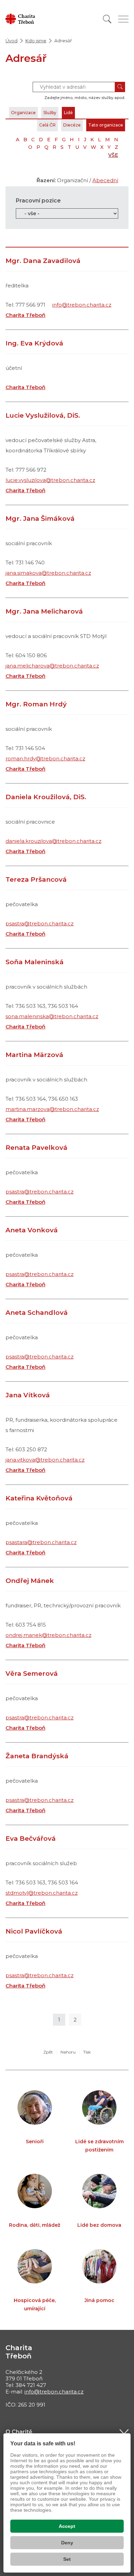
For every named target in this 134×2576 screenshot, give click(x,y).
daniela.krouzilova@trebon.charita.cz (53, 841)
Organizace (23, 113)
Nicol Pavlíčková (34, 1931)
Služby (50, 113)
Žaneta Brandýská (37, 1756)
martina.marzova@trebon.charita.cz (52, 1109)
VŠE (113, 155)
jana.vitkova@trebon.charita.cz (45, 1460)
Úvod (12, 41)
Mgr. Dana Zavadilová (43, 261)
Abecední (105, 180)
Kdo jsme (36, 41)
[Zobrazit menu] (123, 19)
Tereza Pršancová (36, 879)
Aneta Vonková (32, 1230)
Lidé (68, 113)
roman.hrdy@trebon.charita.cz (45, 758)
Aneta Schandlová (37, 1313)
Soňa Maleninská (35, 962)
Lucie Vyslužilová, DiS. (43, 415)
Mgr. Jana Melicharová (44, 611)
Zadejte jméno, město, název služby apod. (85, 98)
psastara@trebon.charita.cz (41, 1542)
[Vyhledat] (107, 19)
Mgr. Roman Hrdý (36, 704)
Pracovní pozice (38, 201)
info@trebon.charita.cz (82, 305)
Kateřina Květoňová (39, 1498)
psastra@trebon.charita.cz (40, 923)
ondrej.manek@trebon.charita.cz (48, 1635)
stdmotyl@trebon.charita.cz (42, 1893)
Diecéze (72, 125)
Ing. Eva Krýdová (34, 343)
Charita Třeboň (25, 315)
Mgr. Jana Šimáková (40, 519)
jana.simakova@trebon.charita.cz (48, 573)
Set (67, 2559)
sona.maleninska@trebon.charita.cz (52, 1016)
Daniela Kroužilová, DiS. (46, 797)
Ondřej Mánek (30, 1581)
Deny (67, 2543)
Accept (67, 2526)
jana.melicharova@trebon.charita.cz (52, 666)
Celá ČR (47, 125)
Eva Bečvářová (31, 1839)
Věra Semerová (32, 1674)
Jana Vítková (28, 1395)
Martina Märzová (34, 1055)
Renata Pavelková (36, 1148)
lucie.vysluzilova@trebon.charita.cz (50, 480)
